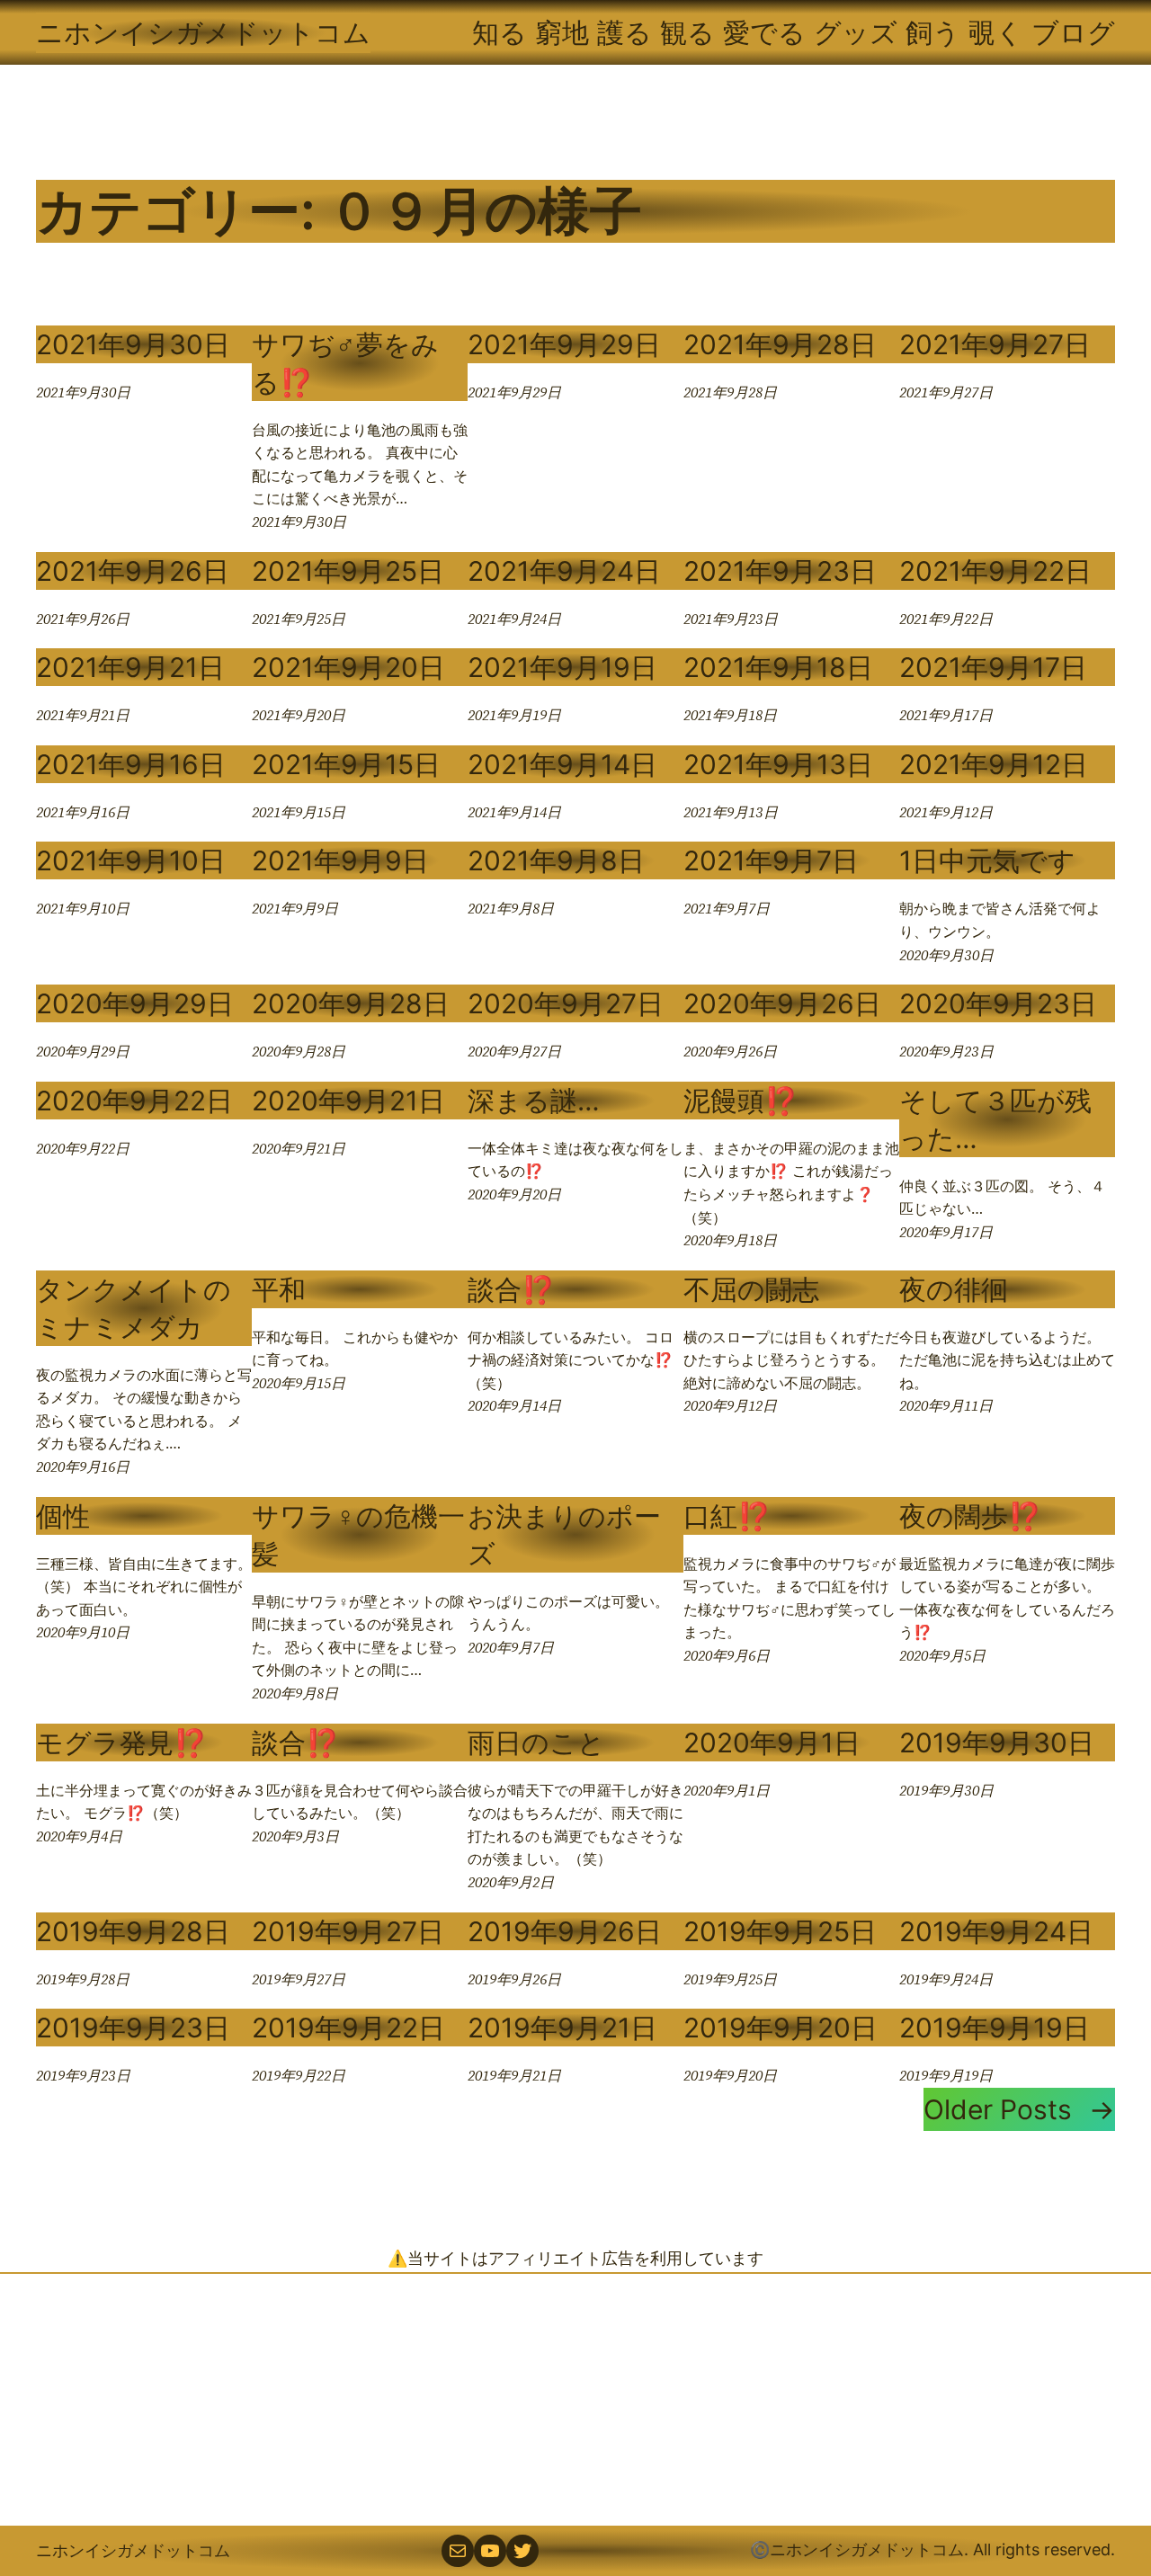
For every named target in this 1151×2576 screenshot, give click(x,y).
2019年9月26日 (565, 1931)
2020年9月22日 (134, 1101)
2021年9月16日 (131, 764)
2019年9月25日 (780, 1931)
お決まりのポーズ (564, 1535)
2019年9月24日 (996, 1931)
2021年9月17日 (993, 667)
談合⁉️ (511, 1289)
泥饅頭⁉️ (741, 1101)
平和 (279, 1289)
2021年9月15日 (346, 764)
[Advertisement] (575, 2400)
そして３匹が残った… (995, 1119)
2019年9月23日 (133, 2028)
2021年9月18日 (778, 667)
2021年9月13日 (778, 764)
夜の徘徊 (954, 1289)
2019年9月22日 (348, 2028)
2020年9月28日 (351, 1003)
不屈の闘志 (751, 1289)
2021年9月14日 (562, 764)
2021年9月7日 (771, 860)
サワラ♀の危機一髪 (358, 1535)
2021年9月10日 (131, 860)
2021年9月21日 (130, 667)
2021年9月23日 (780, 571)
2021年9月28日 (780, 344)
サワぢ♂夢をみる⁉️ (345, 363)
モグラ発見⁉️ (121, 1743)
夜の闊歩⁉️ (970, 1516)
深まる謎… (534, 1101)
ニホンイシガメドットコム (203, 32)
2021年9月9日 (340, 860)
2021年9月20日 (348, 667)
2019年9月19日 (995, 2028)
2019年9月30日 (997, 1743)
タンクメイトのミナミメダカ (134, 1308)
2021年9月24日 (564, 571)
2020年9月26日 (782, 1003)
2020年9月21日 (348, 1101)
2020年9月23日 (998, 1003)
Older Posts (1019, 2109)
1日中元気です (987, 860)
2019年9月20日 (781, 2028)
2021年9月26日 (133, 571)
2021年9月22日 (995, 571)
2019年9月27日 (348, 1931)
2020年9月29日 (135, 1003)
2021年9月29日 (564, 344)
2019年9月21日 (562, 2028)
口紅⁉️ (727, 1516)
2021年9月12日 (994, 764)
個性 (63, 1516)
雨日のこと (536, 1743)
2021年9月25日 (348, 571)
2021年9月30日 (133, 344)
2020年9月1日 (772, 1743)
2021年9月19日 (562, 667)
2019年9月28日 (133, 1931)
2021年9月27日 (995, 344)
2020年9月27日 (566, 1003)
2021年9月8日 (556, 860)
